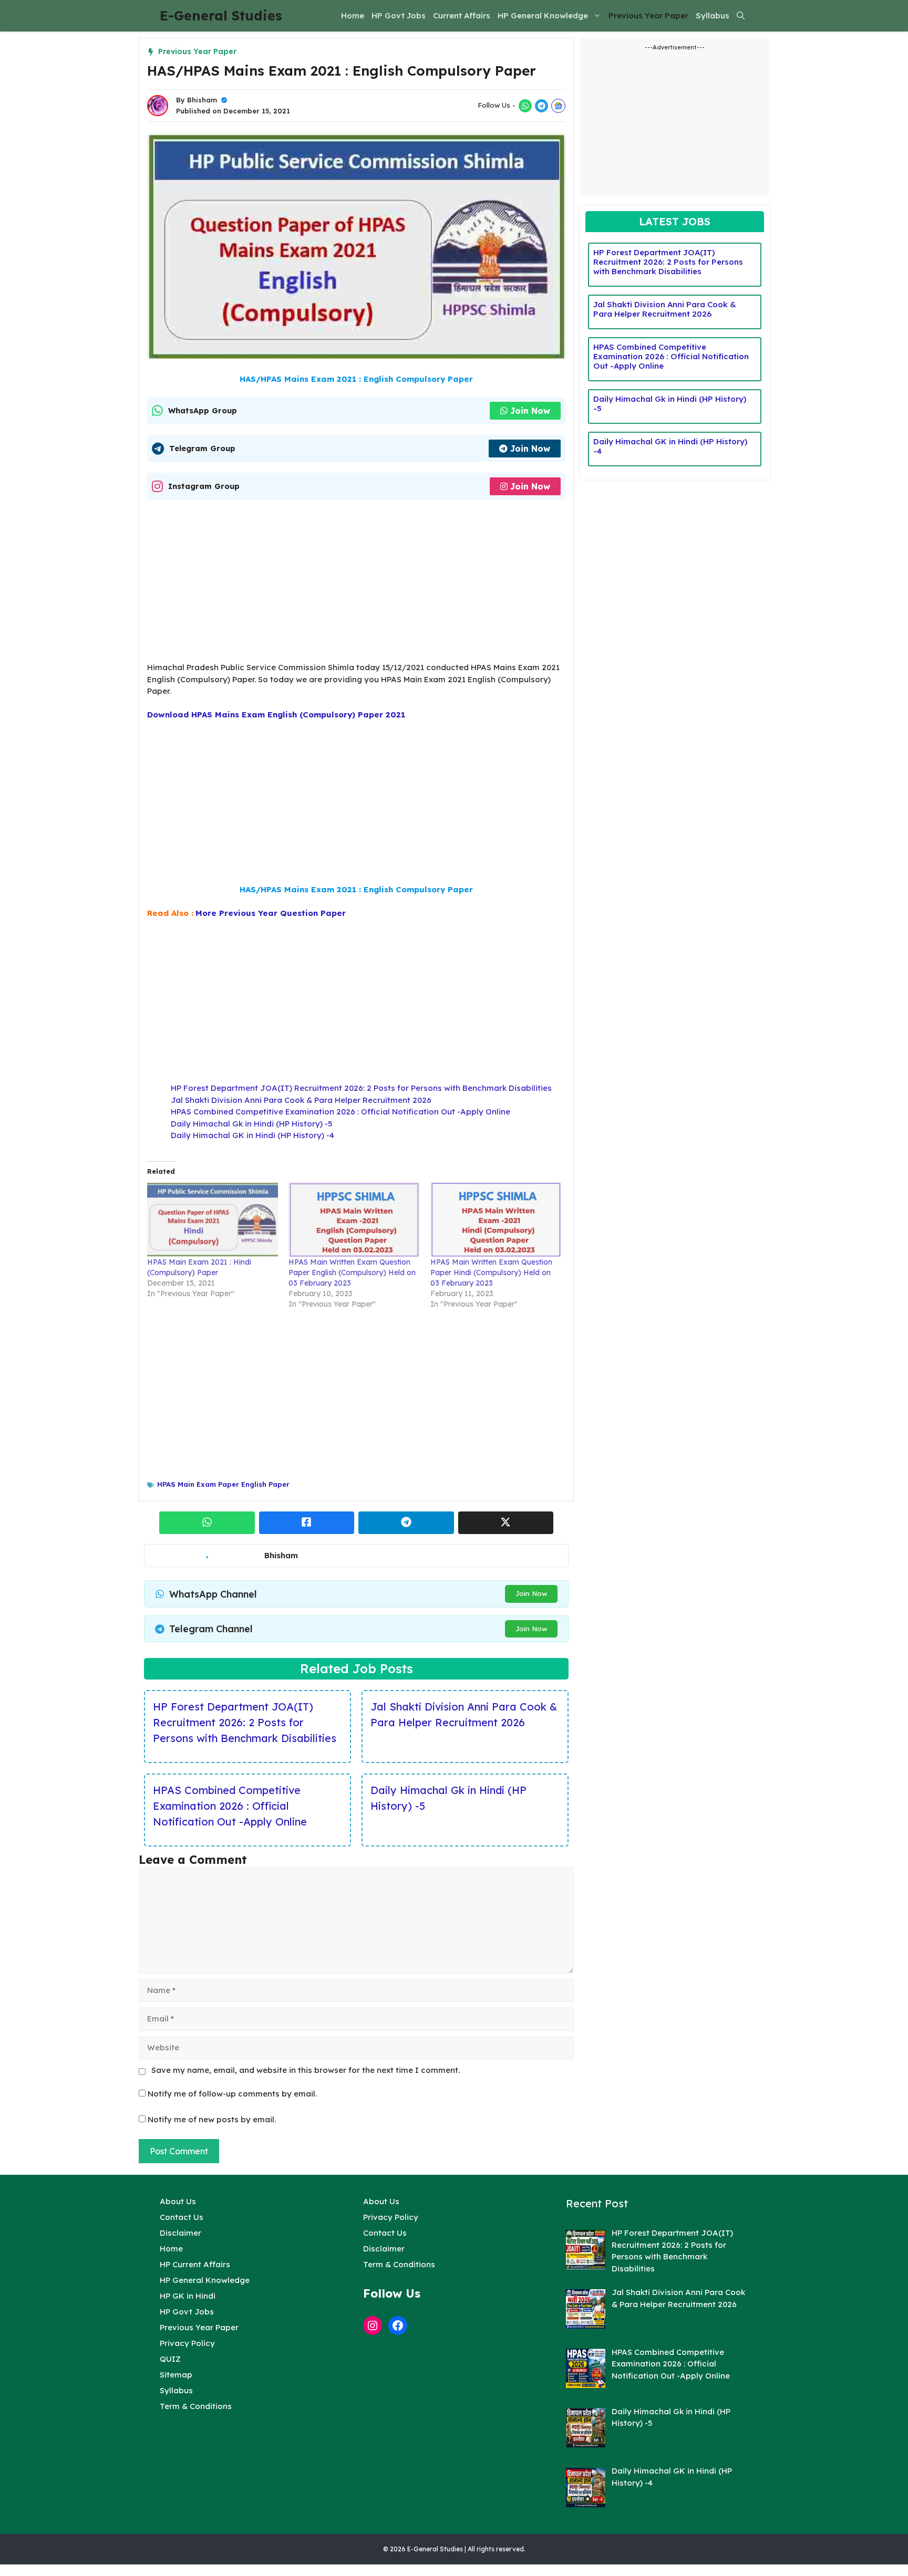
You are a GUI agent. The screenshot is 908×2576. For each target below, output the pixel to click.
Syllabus (713, 15)
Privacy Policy (187, 2343)
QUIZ (170, 2359)
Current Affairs (462, 15)
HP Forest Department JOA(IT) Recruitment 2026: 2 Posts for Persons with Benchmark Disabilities (361, 1088)
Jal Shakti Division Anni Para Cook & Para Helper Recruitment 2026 (301, 1100)
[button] (741, 16)
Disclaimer (180, 2233)
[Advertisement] (356, 584)
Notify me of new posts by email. (212, 2119)
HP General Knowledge (543, 15)
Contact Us (182, 2217)
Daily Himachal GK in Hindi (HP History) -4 (252, 1135)
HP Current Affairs (195, 2264)
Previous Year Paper (648, 15)
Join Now (530, 411)
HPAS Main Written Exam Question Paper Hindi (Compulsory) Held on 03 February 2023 (491, 1273)
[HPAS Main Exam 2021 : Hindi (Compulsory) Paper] (213, 1219)
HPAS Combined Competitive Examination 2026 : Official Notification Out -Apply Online (340, 1112)
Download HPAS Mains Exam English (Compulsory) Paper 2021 (276, 715)
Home (353, 15)
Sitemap (176, 2375)
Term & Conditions (196, 2406)
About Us (178, 2201)
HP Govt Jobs (399, 15)
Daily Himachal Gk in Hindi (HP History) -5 (251, 1124)
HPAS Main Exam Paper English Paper (223, 1484)
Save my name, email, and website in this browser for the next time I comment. (306, 2070)
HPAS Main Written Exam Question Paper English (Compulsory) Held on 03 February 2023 (352, 1273)
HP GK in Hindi (188, 2296)
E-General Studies (221, 15)
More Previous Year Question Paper (271, 913)
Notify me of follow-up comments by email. (232, 2094)
